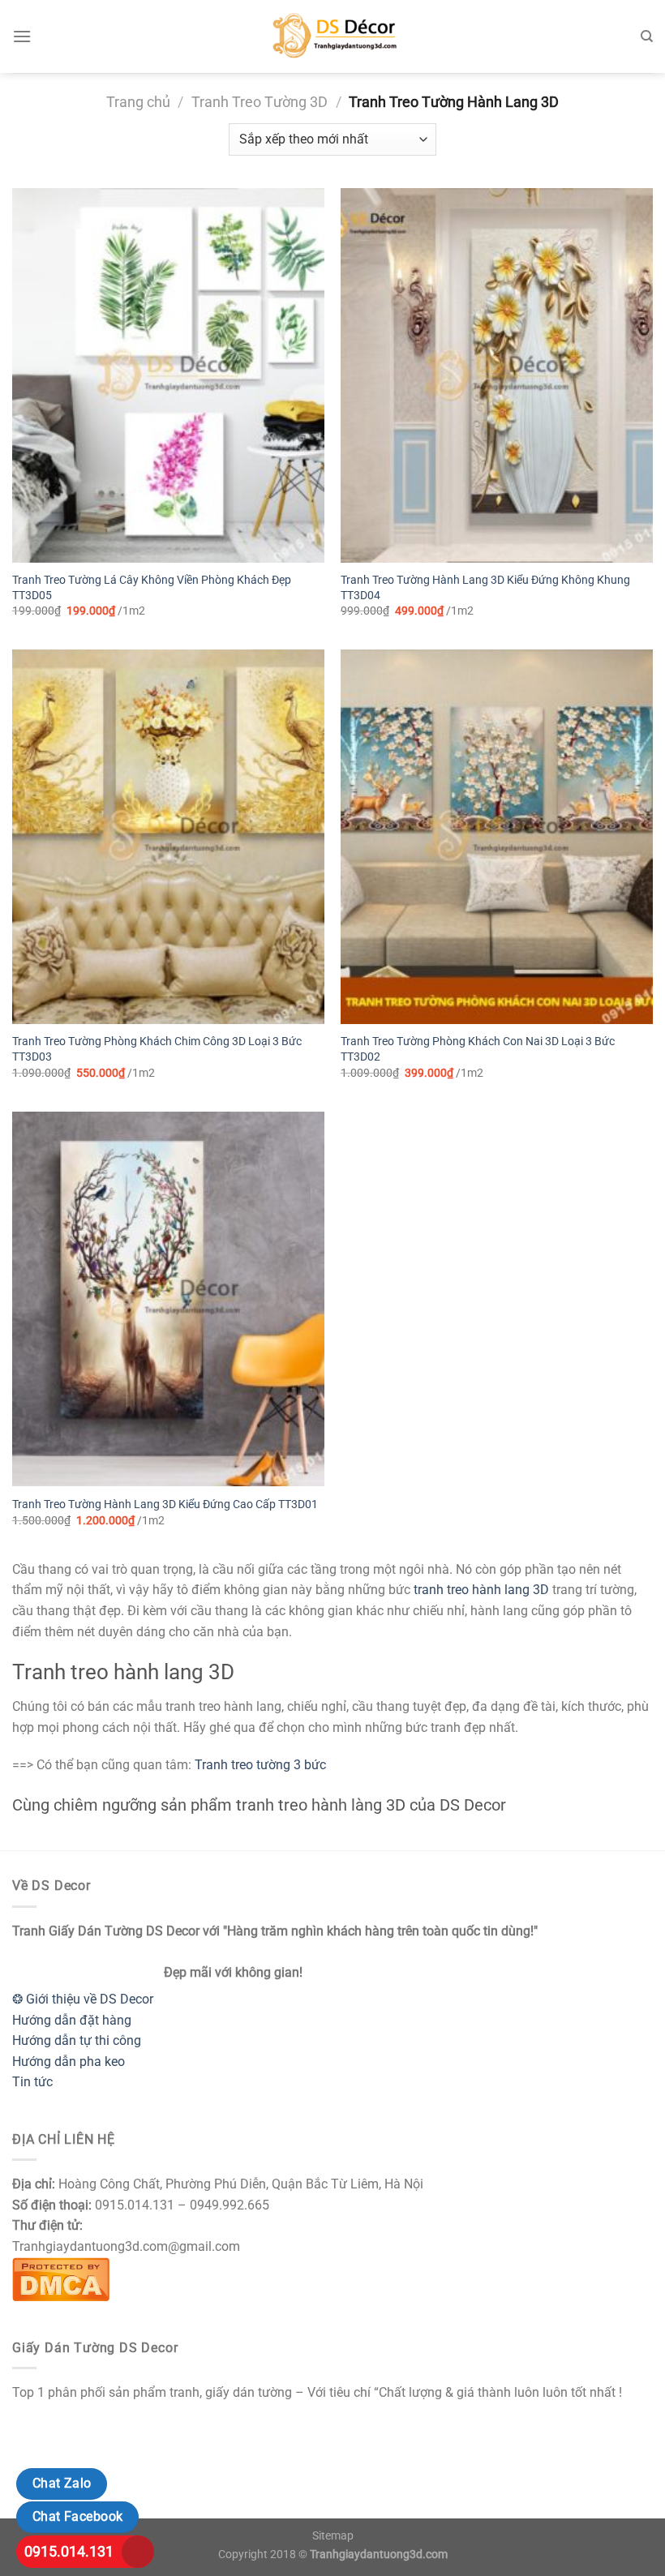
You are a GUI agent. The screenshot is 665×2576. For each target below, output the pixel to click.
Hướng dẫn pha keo (69, 2062)
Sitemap (333, 2536)
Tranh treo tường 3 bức (260, 1765)
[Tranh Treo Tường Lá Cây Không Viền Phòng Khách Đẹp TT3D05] (168, 375)
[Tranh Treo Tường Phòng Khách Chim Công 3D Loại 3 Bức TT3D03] (168, 837)
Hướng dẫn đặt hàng (72, 2020)
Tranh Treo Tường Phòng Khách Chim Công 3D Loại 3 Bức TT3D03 (157, 1049)
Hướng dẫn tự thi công (77, 2040)
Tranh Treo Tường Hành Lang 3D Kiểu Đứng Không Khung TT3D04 (485, 588)
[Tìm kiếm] (647, 36)
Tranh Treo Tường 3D (260, 102)
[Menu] (22, 36)
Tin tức (32, 2082)
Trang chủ (138, 102)
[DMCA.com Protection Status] (61, 2278)
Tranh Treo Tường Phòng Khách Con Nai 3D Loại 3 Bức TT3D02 (478, 1049)
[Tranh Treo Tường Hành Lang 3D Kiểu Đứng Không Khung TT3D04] (497, 375)
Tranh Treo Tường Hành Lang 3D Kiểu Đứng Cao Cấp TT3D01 (165, 1504)
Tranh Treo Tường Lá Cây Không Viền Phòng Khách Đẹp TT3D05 (152, 588)
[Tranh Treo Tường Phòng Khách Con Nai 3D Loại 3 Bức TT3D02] (497, 837)
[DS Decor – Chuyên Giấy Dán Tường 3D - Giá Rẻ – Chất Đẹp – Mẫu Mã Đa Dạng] (332, 36)
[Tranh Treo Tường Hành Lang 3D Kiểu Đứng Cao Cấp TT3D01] (168, 1299)
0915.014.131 (69, 2551)
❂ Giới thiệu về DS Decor (83, 1999)
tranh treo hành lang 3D (481, 1590)
